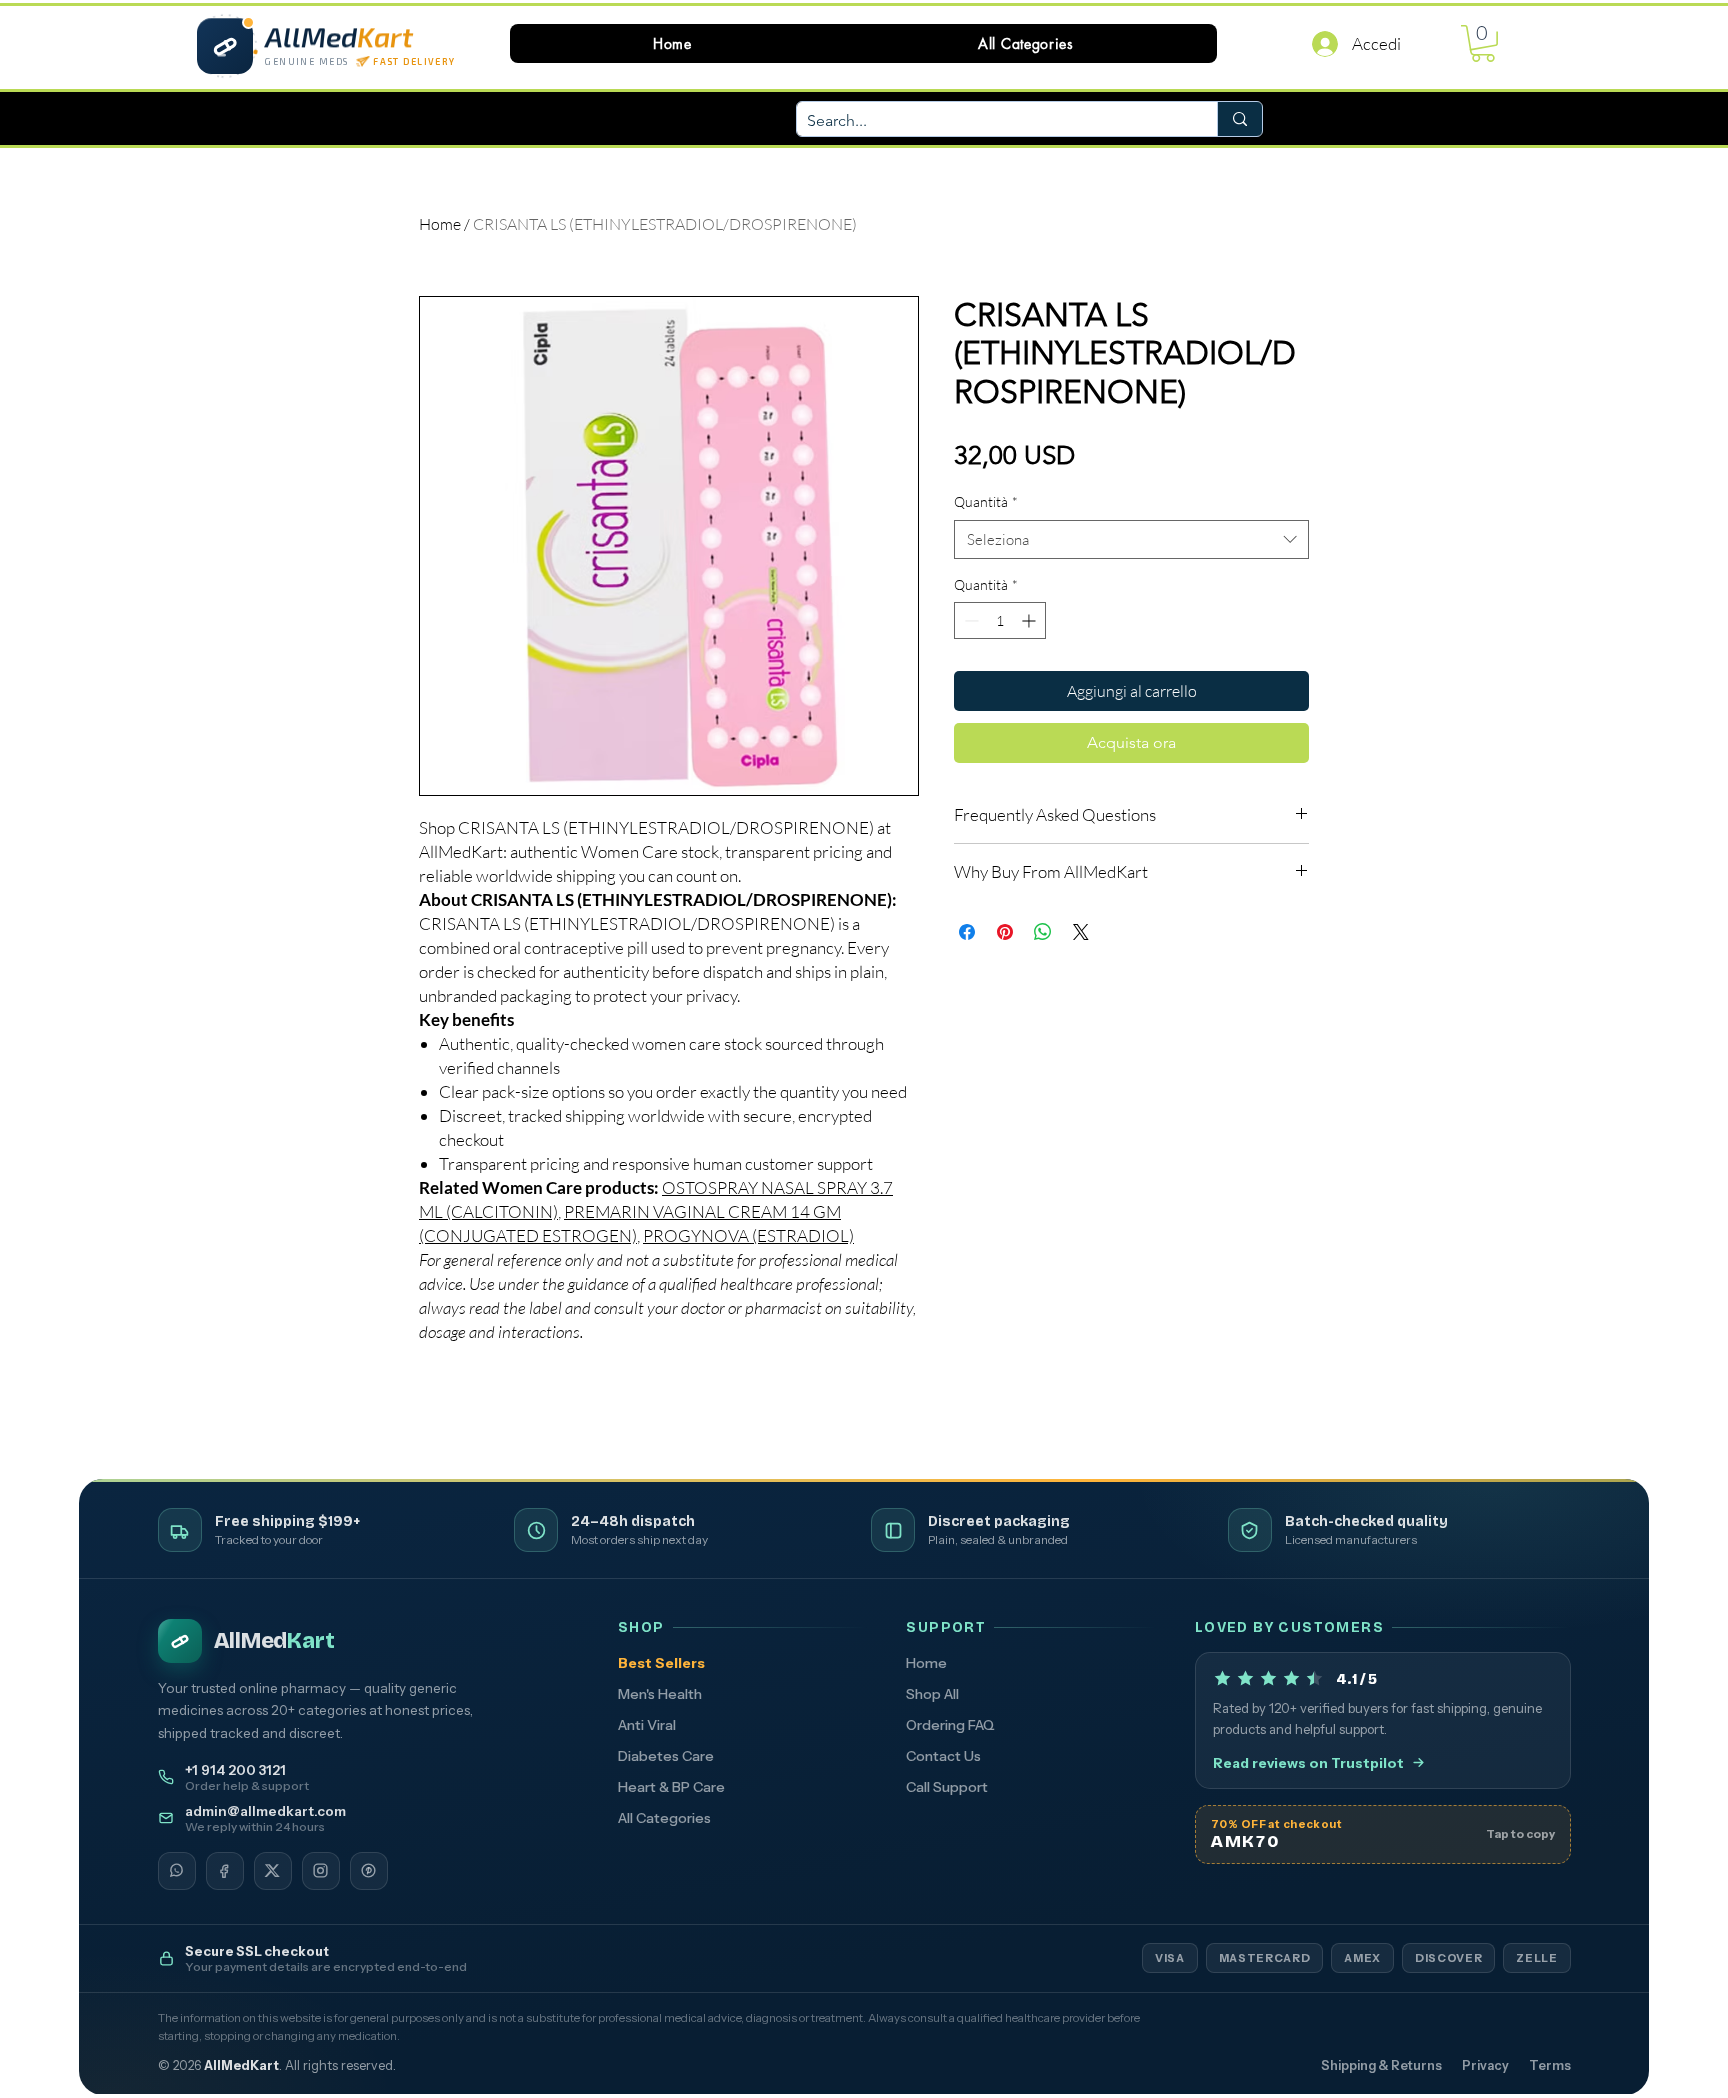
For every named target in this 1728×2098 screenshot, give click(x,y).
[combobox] (1131, 539)
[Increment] (1030, 620)
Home (440, 224)
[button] (1026, 43)
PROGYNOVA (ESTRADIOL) (748, 1235)
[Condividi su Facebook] (967, 932)
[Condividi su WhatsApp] (1043, 932)
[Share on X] (1081, 932)
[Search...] (1239, 119)
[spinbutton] (1000, 620)
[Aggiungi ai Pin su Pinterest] (1005, 932)
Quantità (986, 501)
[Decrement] (969, 620)
